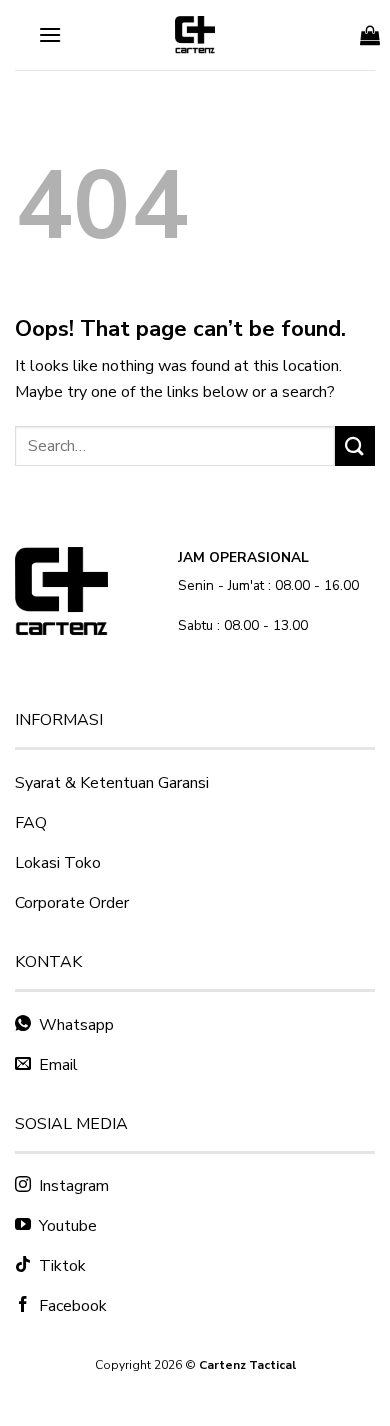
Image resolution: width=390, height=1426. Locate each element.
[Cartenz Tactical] (195, 35)
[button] (50, 34)
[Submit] (355, 445)
